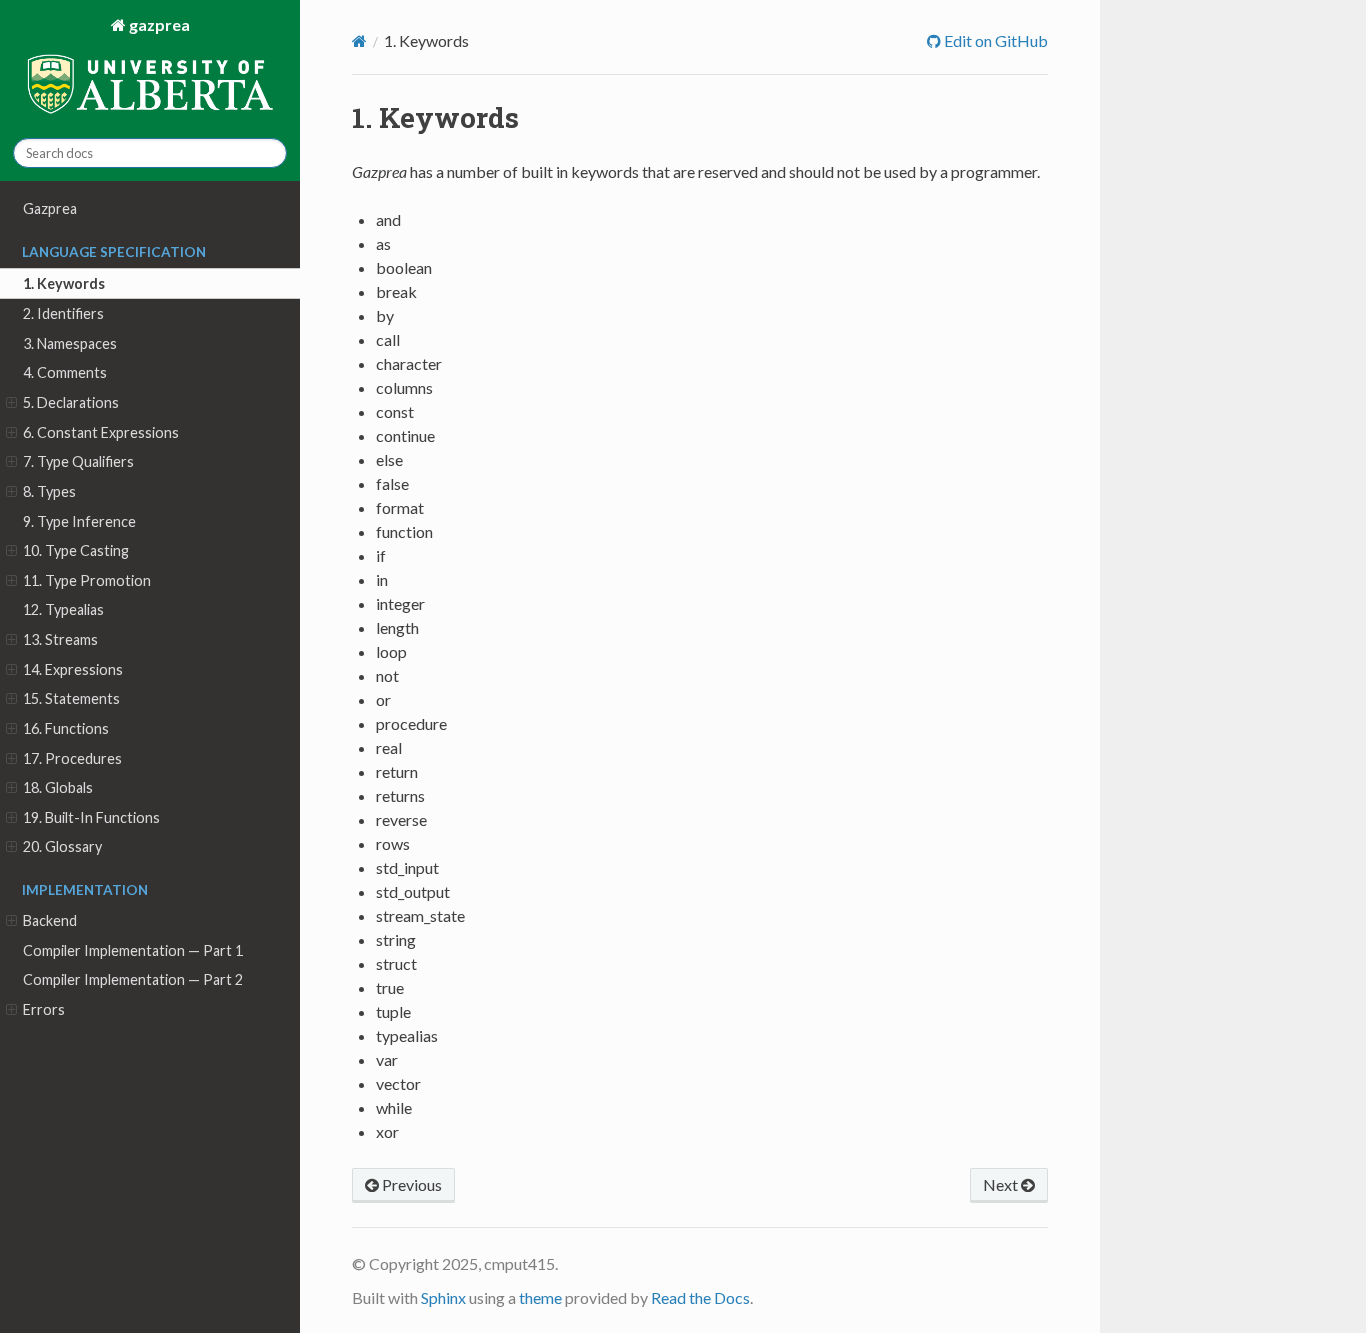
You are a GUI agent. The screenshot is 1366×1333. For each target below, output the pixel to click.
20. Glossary (62, 846)
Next (1002, 1184)
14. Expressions (73, 669)
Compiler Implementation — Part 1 (133, 950)
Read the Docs (700, 1297)
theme (540, 1297)
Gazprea (50, 208)
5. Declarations (71, 402)
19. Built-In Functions (91, 817)
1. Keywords (64, 283)
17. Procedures (72, 758)
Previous (410, 1184)
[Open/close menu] (11, 403)
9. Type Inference (79, 521)
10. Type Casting (76, 550)
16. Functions (66, 728)
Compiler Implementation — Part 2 (133, 979)
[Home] (359, 41)
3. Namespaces (70, 343)
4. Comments (65, 372)
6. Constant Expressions (101, 432)
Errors (44, 1009)
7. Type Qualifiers (78, 461)
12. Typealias (63, 609)
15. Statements (71, 698)
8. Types (49, 491)
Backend (50, 920)
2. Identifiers (63, 313)
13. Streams (60, 639)
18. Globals (58, 787)
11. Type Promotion (87, 580)
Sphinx (443, 1297)
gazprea (158, 24)
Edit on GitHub (994, 41)
